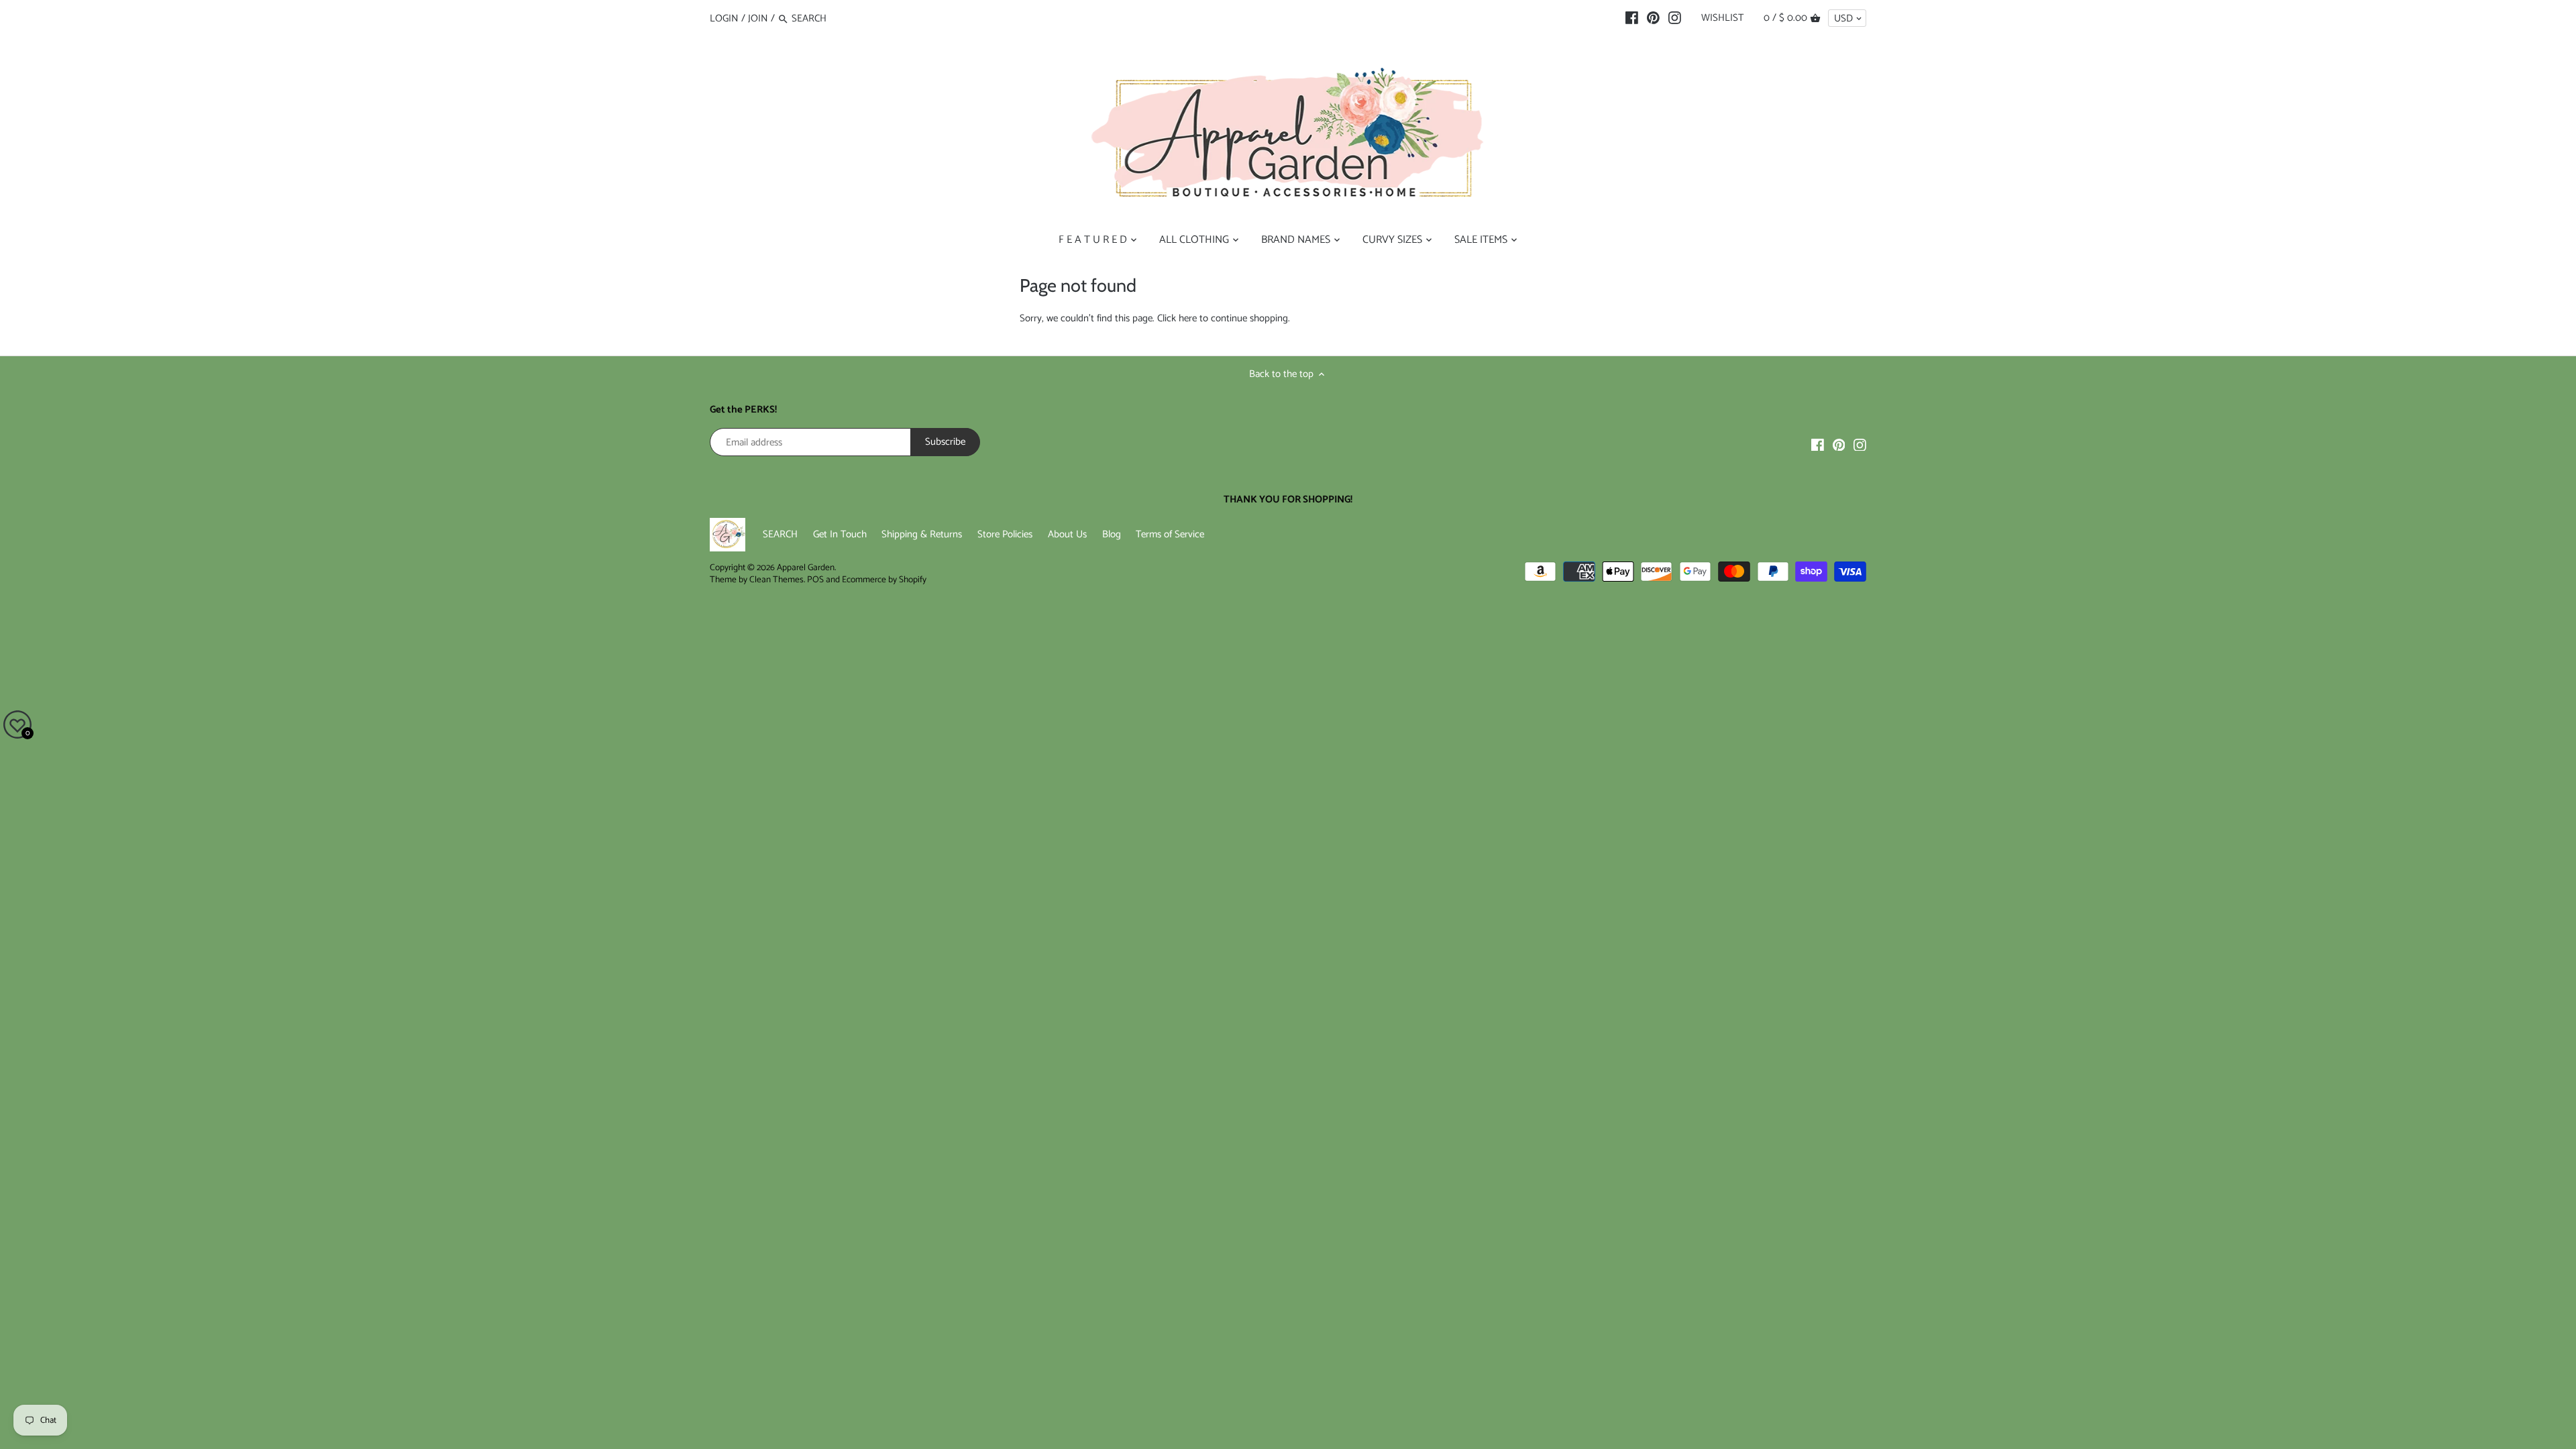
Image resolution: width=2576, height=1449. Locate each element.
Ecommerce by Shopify (884, 580)
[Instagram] (1675, 18)
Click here (1177, 318)
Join (758, 18)
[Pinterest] (1653, 18)
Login (724, 18)
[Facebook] (1632, 18)
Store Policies (1005, 534)
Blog (1112, 534)
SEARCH (780, 534)
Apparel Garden (806, 568)
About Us (1067, 534)
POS (815, 580)
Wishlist (1722, 18)
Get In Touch (840, 534)
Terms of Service (1170, 534)
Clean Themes (776, 580)
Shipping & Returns (922, 534)
